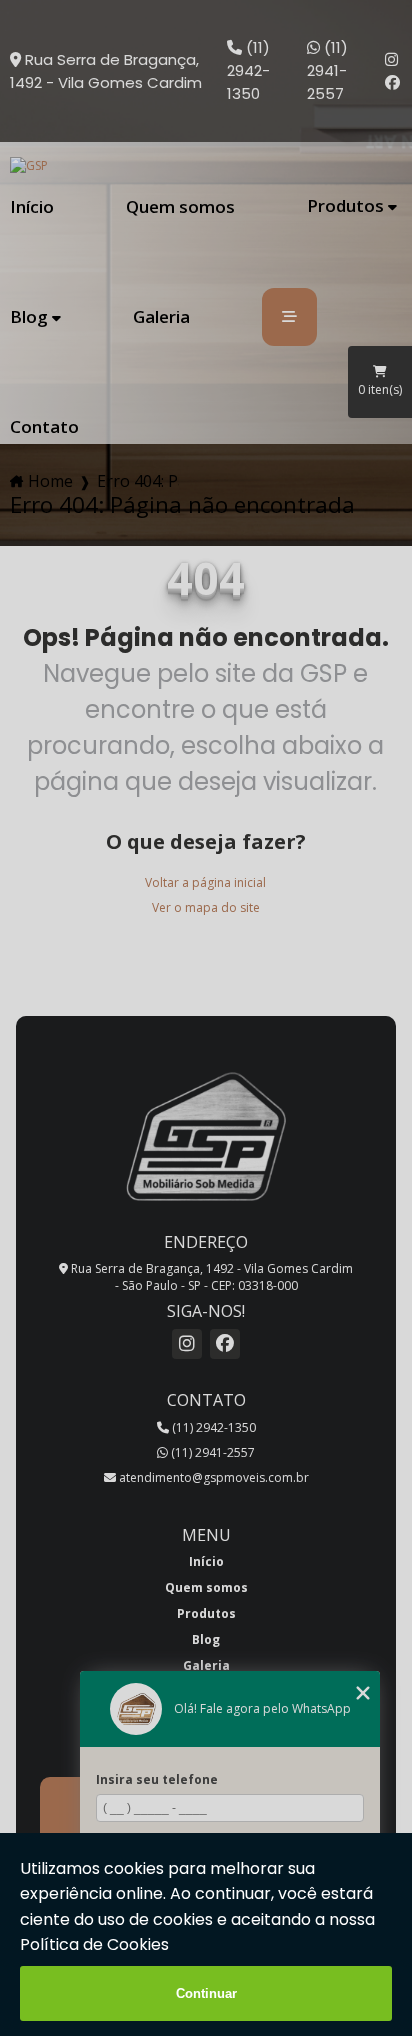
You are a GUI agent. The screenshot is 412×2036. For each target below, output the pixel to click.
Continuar (206, 1993)
